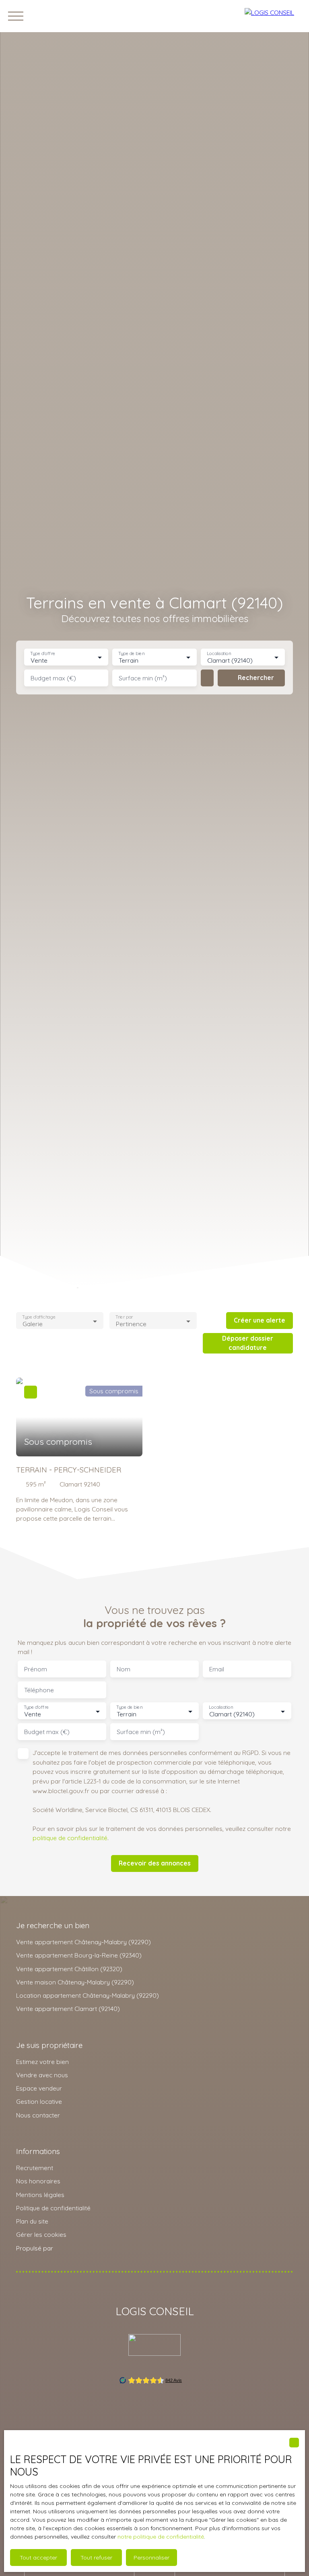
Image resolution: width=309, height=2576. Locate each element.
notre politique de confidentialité (161, 2537)
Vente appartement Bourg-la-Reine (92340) (79, 1955)
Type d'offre (43, 654)
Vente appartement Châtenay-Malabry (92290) (83, 1942)
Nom (124, 1669)
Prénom (36, 1669)
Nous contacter (38, 2115)
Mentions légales (40, 2195)
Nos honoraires (38, 2181)
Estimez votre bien (42, 2062)
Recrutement (35, 2168)
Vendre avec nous (42, 2075)
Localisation (219, 654)
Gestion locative (39, 2101)
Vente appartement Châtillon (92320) (69, 1969)
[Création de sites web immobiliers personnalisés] (74, 2248)
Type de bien (132, 654)
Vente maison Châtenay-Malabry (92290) (75, 1982)
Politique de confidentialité (53, 2208)
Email (217, 1669)
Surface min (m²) (143, 678)
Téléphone (39, 1690)
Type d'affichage (39, 1317)
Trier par (124, 1317)
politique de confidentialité (70, 1838)
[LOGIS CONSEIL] (273, 16)
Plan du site (32, 2221)
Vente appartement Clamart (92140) (68, 2009)
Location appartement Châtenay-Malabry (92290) (88, 1995)
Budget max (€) (53, 678)
